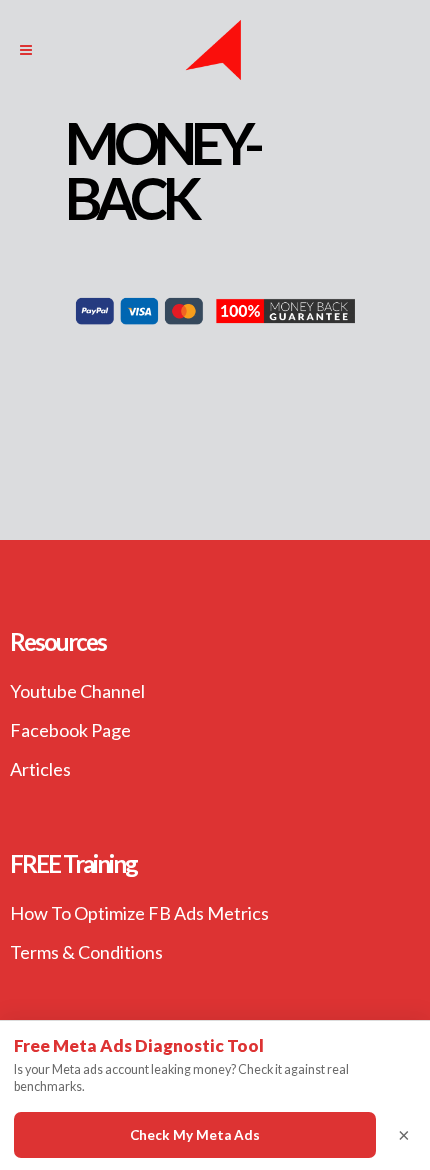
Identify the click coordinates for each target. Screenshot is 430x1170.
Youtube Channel (77, 691)
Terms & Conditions (86, 952)
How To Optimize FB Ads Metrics (139, 913)
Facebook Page (70, 730)
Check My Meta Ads (195, 1135)
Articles (40, 769)
